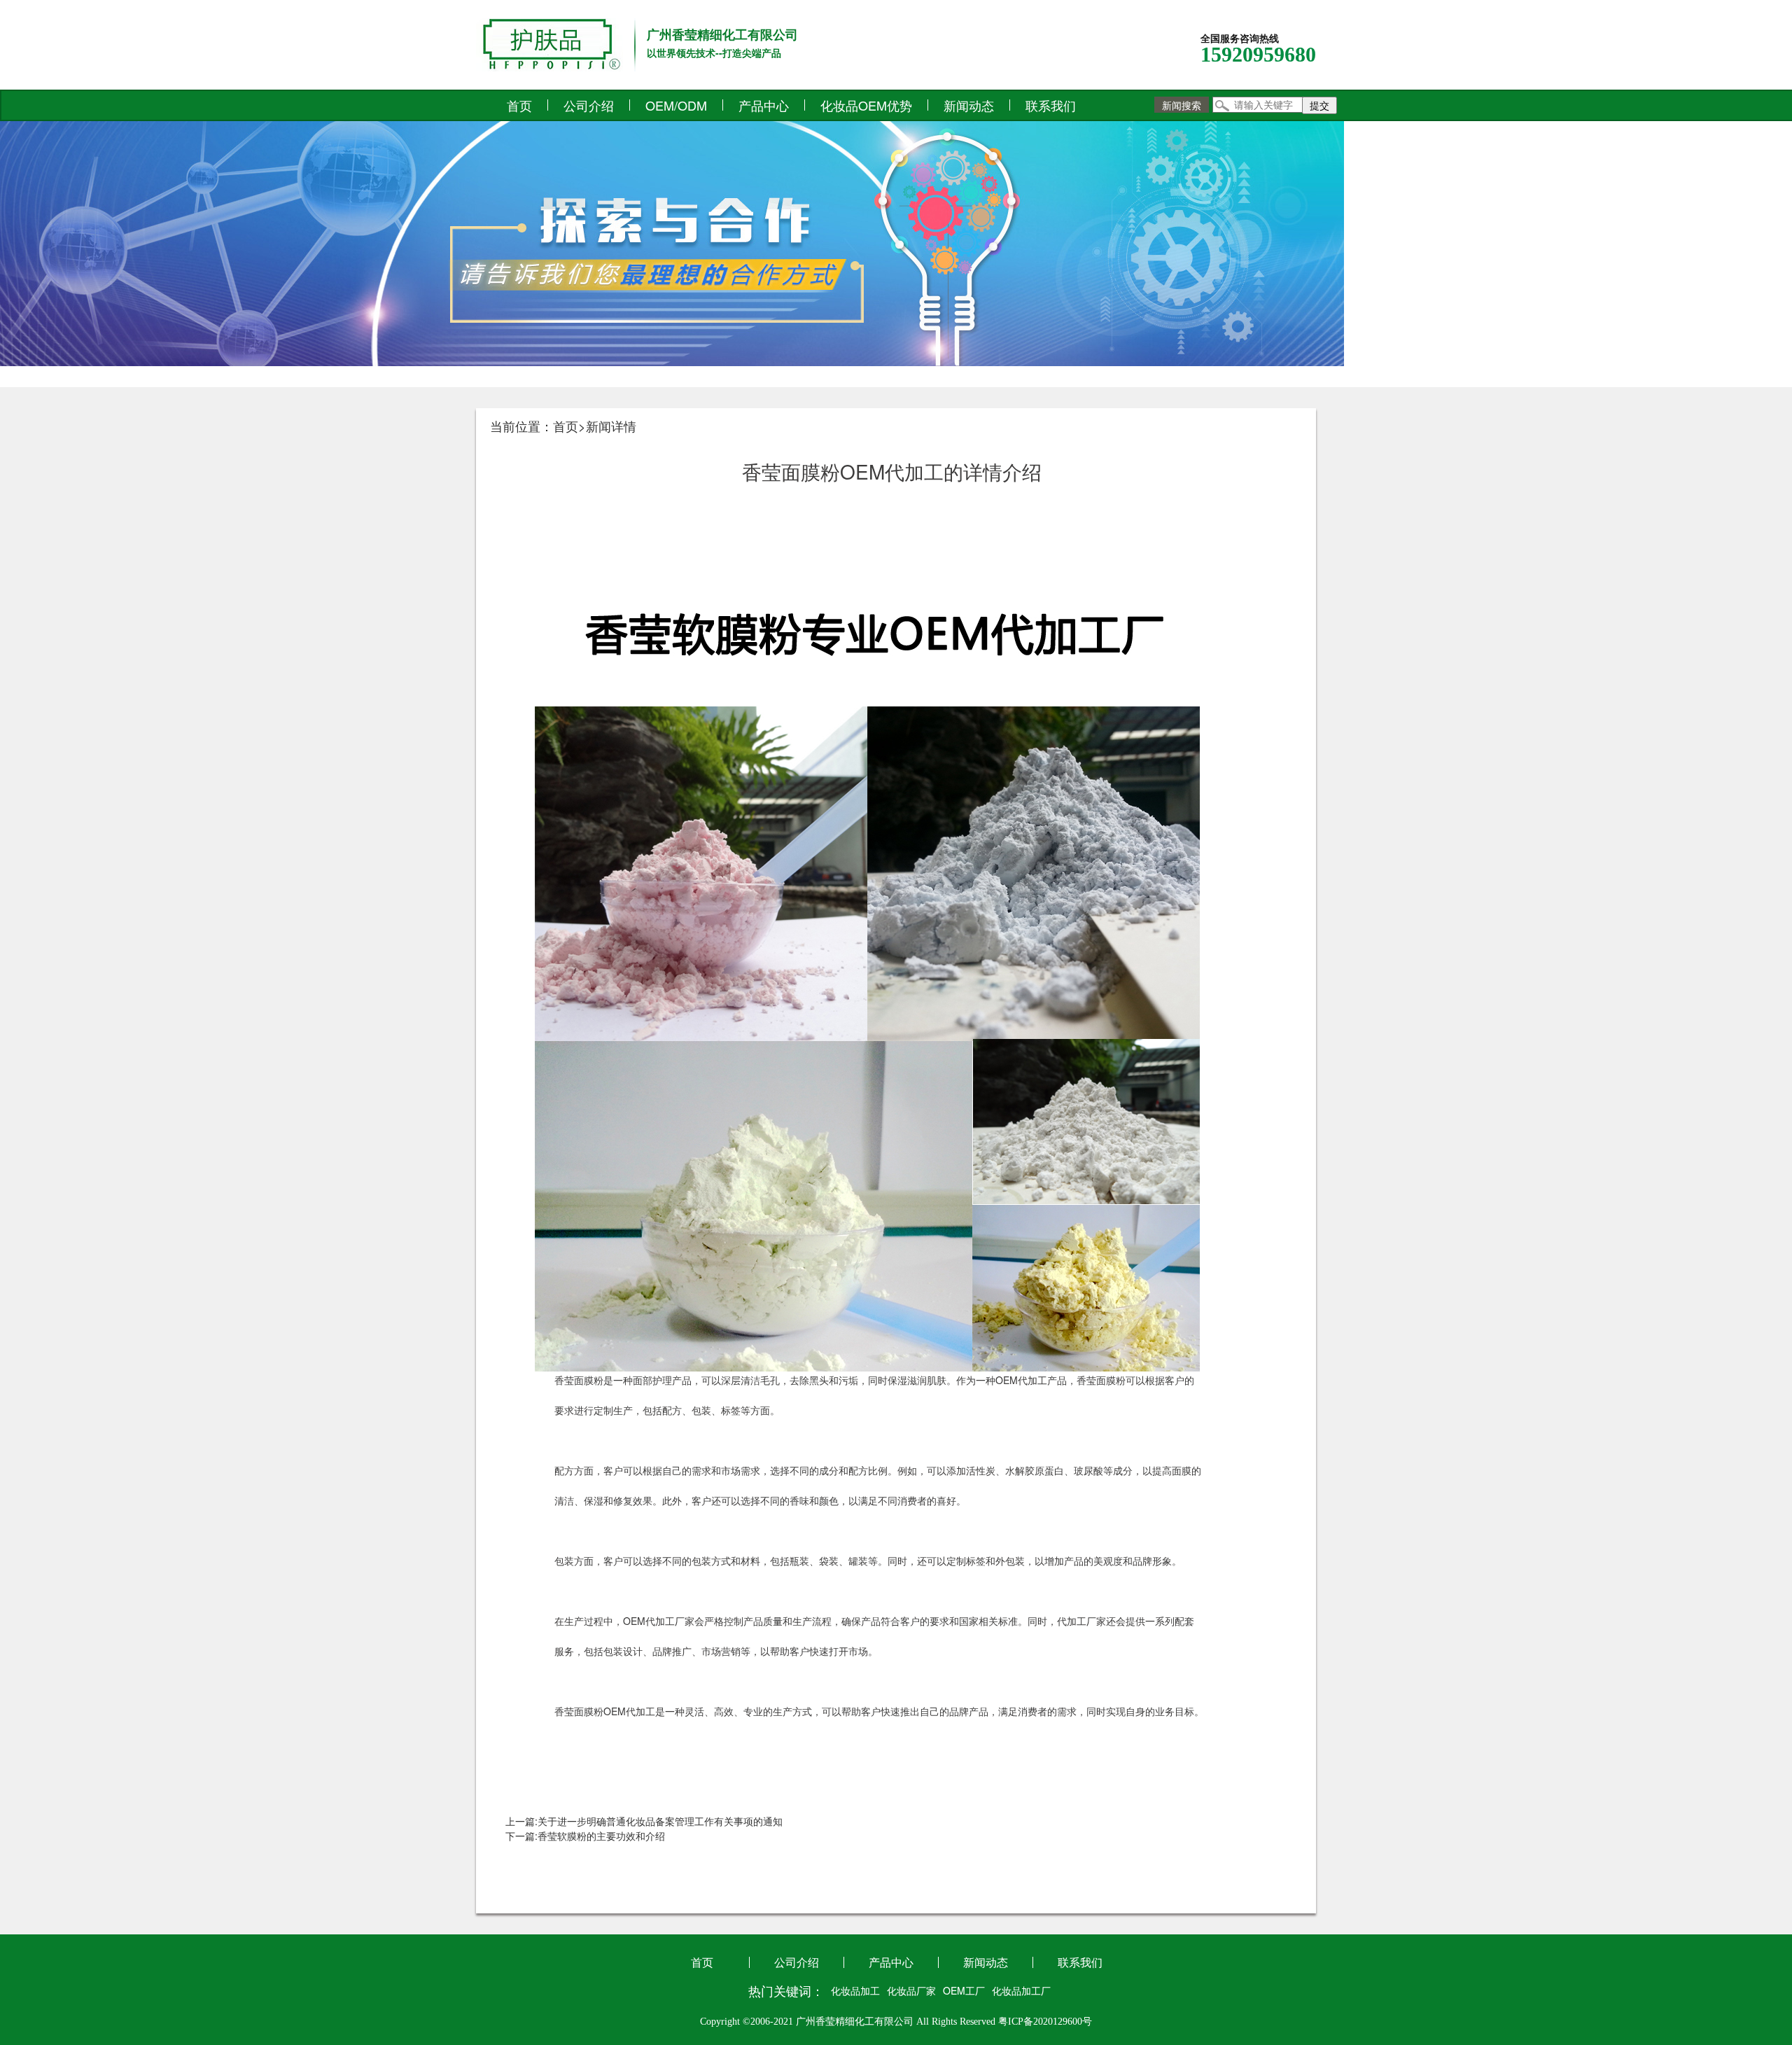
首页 (519, 105)
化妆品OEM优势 (866, 105)
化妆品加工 (855, 1990)
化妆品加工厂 (1021, 1990)
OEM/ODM (676, 105)
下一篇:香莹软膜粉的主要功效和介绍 (585, 1836)
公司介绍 (589, 105)
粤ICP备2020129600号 (1045, 2022)
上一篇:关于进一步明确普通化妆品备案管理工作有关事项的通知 (644, 1821)
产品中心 (764, 105)
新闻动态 (969, 105)
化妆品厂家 (911, 1990)
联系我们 (1051, 105)
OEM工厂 (964, 1990)
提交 (1319, 105)
